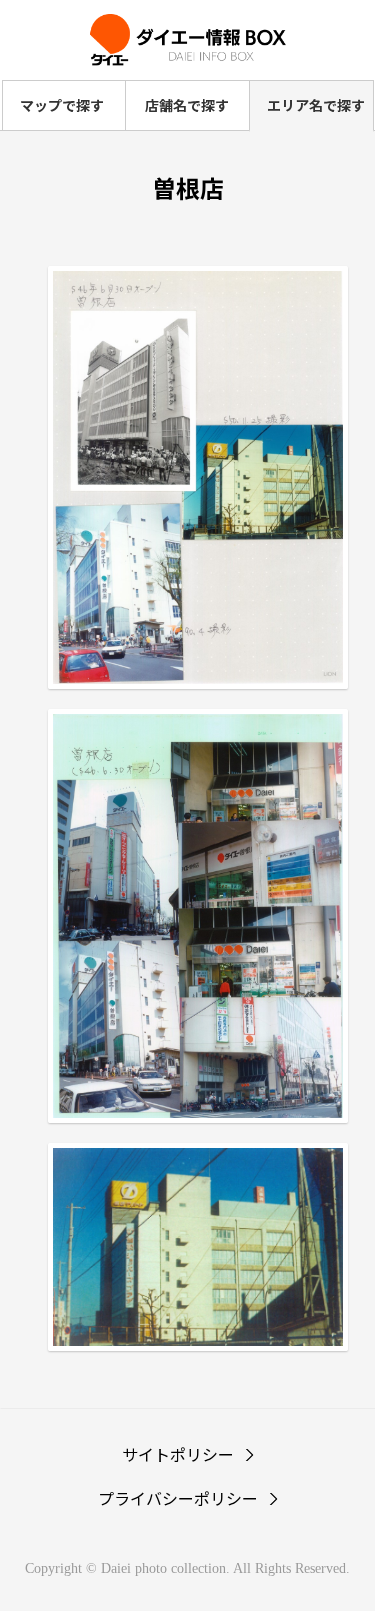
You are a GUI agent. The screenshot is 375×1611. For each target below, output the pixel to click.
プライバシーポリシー (178, 1498)
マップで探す (62, 105)
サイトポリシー (178, 1454)
